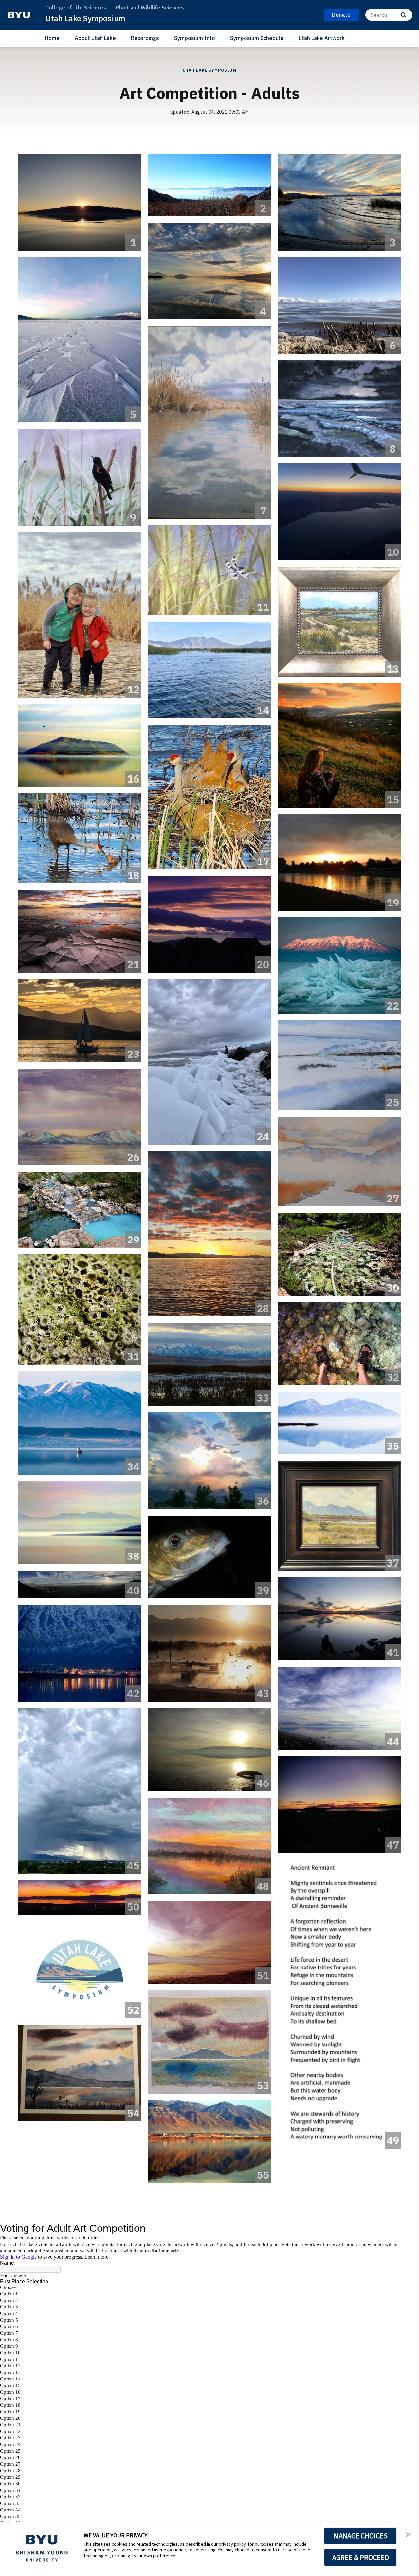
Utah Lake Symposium (85, 18)
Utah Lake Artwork (322, 38)
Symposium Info (195, 38)
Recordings (145, 38)
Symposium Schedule (257, 38)
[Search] (403, 15)
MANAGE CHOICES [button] (361, 2536)
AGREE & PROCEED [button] (361, 2557)
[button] (408, 2534)
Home (52, 38)
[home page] (19, 15)
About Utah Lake (95, 38)
